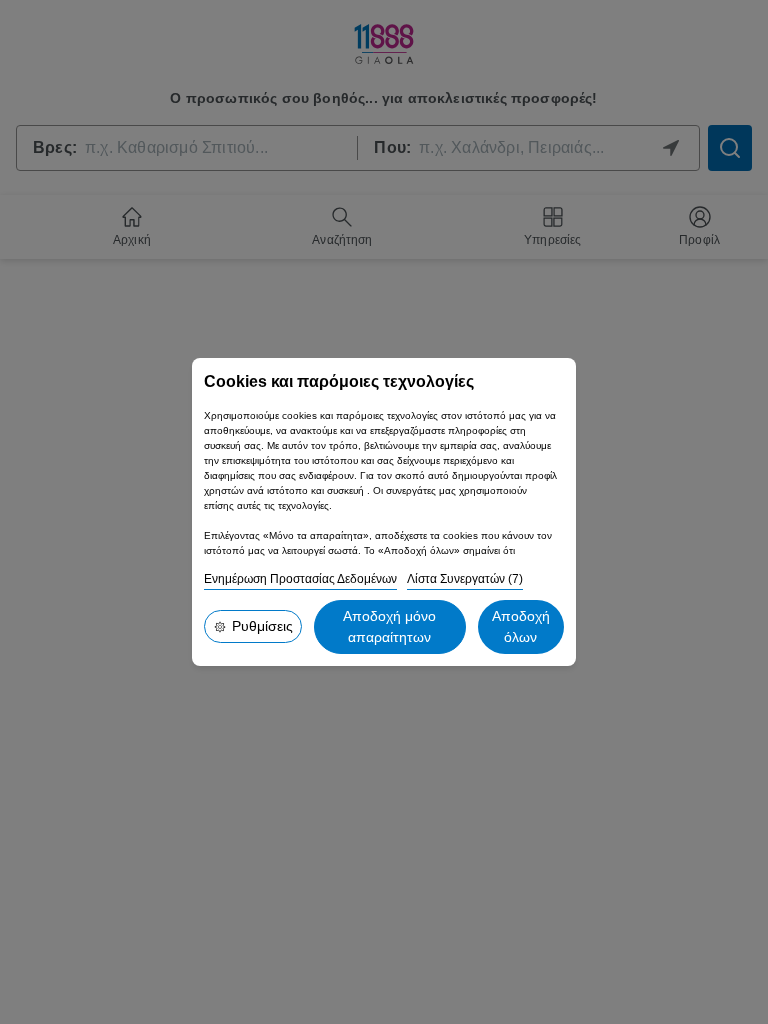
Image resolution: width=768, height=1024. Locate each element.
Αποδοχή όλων (521, 626)
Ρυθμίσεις (262, 626)
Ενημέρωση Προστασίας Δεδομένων (300, 579)
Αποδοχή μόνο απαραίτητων (389, 626)
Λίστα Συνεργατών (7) (465, 579)
